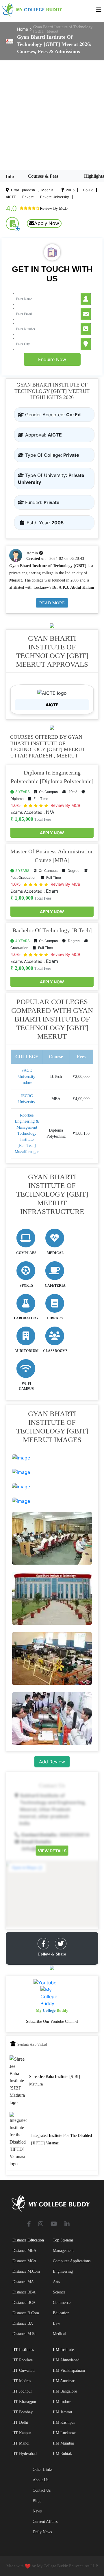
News (37, 2511)
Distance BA (23, 2323)
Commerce (62, 2303)
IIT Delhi (20, 2422)
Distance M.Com (26, 2271)
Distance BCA (24, 2303)
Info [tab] (10, 176)
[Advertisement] (52, 115)
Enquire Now (52, 359)
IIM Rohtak (62, 2454)
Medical (59, 2334)
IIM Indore (62, 2402)
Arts (56, 2282)
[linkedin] (67, 2224)
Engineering (63, 2271)
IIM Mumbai (63, 2443)
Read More (52, 603)
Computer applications (72, 2261)
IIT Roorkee (23, 2360)
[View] (21, 1457)
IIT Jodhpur (22, 2391)
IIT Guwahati (24, 2370)
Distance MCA (24, 2261)
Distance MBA (24, 2251)
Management (63, 2251)
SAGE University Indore (27, 1077)
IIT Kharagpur (24, 2402)
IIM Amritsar (64, 2381)
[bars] (99, 11)
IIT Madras (22, 2381)
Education (61, 2313)
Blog (37, 2501)
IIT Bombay (23, 2412)
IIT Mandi (21, 2443)
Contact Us (42, 2490)
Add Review (52, 1762)
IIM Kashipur (64, 2422)
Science (59, 2292)
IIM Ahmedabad (66, 2360)
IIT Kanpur (22, 2433)
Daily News (42, 2532)
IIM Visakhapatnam (69, 2370)
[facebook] (43, 1944)
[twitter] (61, 1944)
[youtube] (54, 2224)
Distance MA (23, 2282)
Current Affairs (45, 2522)
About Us (40, 2480)
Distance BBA (24, 2292)
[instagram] (41, 2224)
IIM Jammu (62, 2412)
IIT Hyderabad (25, 2454)
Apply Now (47, 223)
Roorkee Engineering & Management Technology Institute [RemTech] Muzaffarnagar (27, 1133)
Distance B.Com (26, 2313)
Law (56, 2323)
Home (23, 29)
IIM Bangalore (65, 2391)
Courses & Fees (43, 176)
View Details (52, 1850)
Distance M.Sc (24, 2334)
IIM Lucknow (64, 2433)
